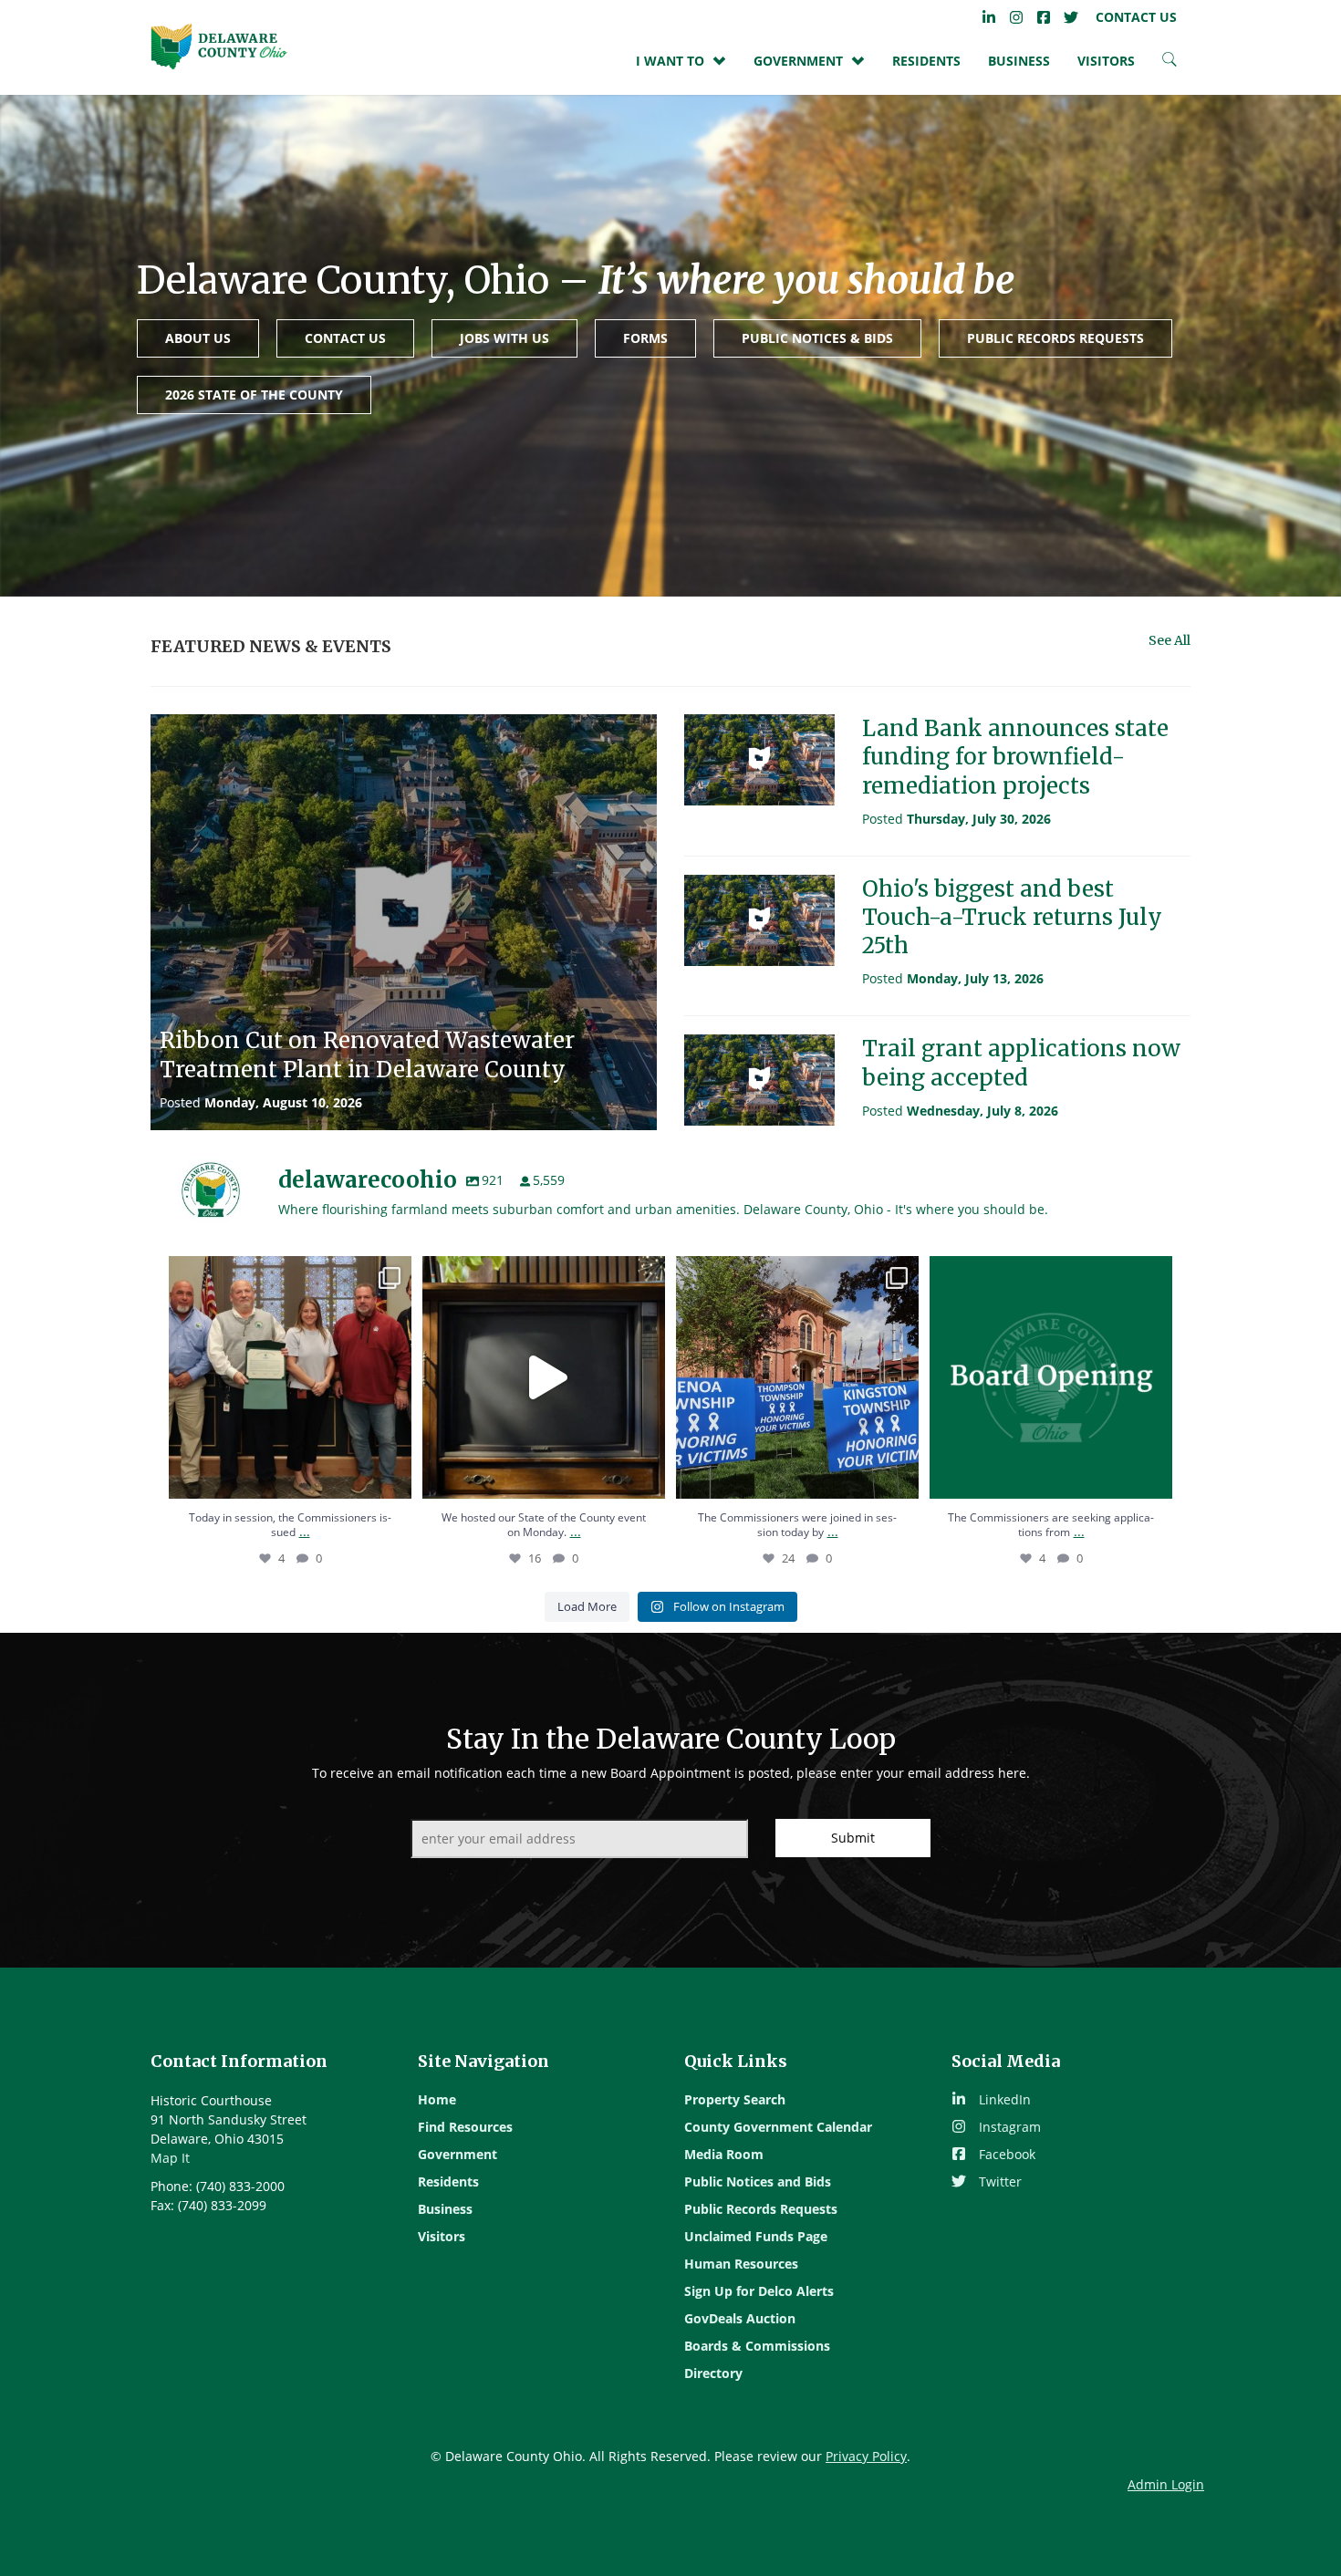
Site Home (219, 46)
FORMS (645, 338)
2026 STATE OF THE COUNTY (254, 395)
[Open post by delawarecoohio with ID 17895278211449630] (290, 1377)
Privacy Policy (866, 2456)
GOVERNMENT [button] (798, 61)
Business (445, 2209)
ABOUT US (198, 338)
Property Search (735, 2099)
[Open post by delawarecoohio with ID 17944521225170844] (797, 1377)
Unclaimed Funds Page (756, 2236)
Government (457, 2154)
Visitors (442, 2236)
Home (437, 2099)
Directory (713, 2373)
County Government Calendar (778, 2127)
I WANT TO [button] (670, 61)
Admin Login (1166, 2484)
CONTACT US (345, 338)
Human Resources (741, 2264)
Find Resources (465, 2127)
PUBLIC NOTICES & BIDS (817, 338)
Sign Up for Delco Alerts (759, 2291)
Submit (853, 1838)
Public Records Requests (761, 2209)
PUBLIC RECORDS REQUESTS (1055, 338)
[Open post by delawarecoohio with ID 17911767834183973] (1051, 1377)
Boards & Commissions (757, 2346)
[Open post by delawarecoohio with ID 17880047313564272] (544, 1377)
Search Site (1169, 64)
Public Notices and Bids (758, 2181)
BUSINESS (1019, 61)
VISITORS (1106, 61)
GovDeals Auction (740, 2318)
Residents (926, 61)
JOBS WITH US (504, 338)
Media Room (724, 2154)
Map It (170, 2158)
